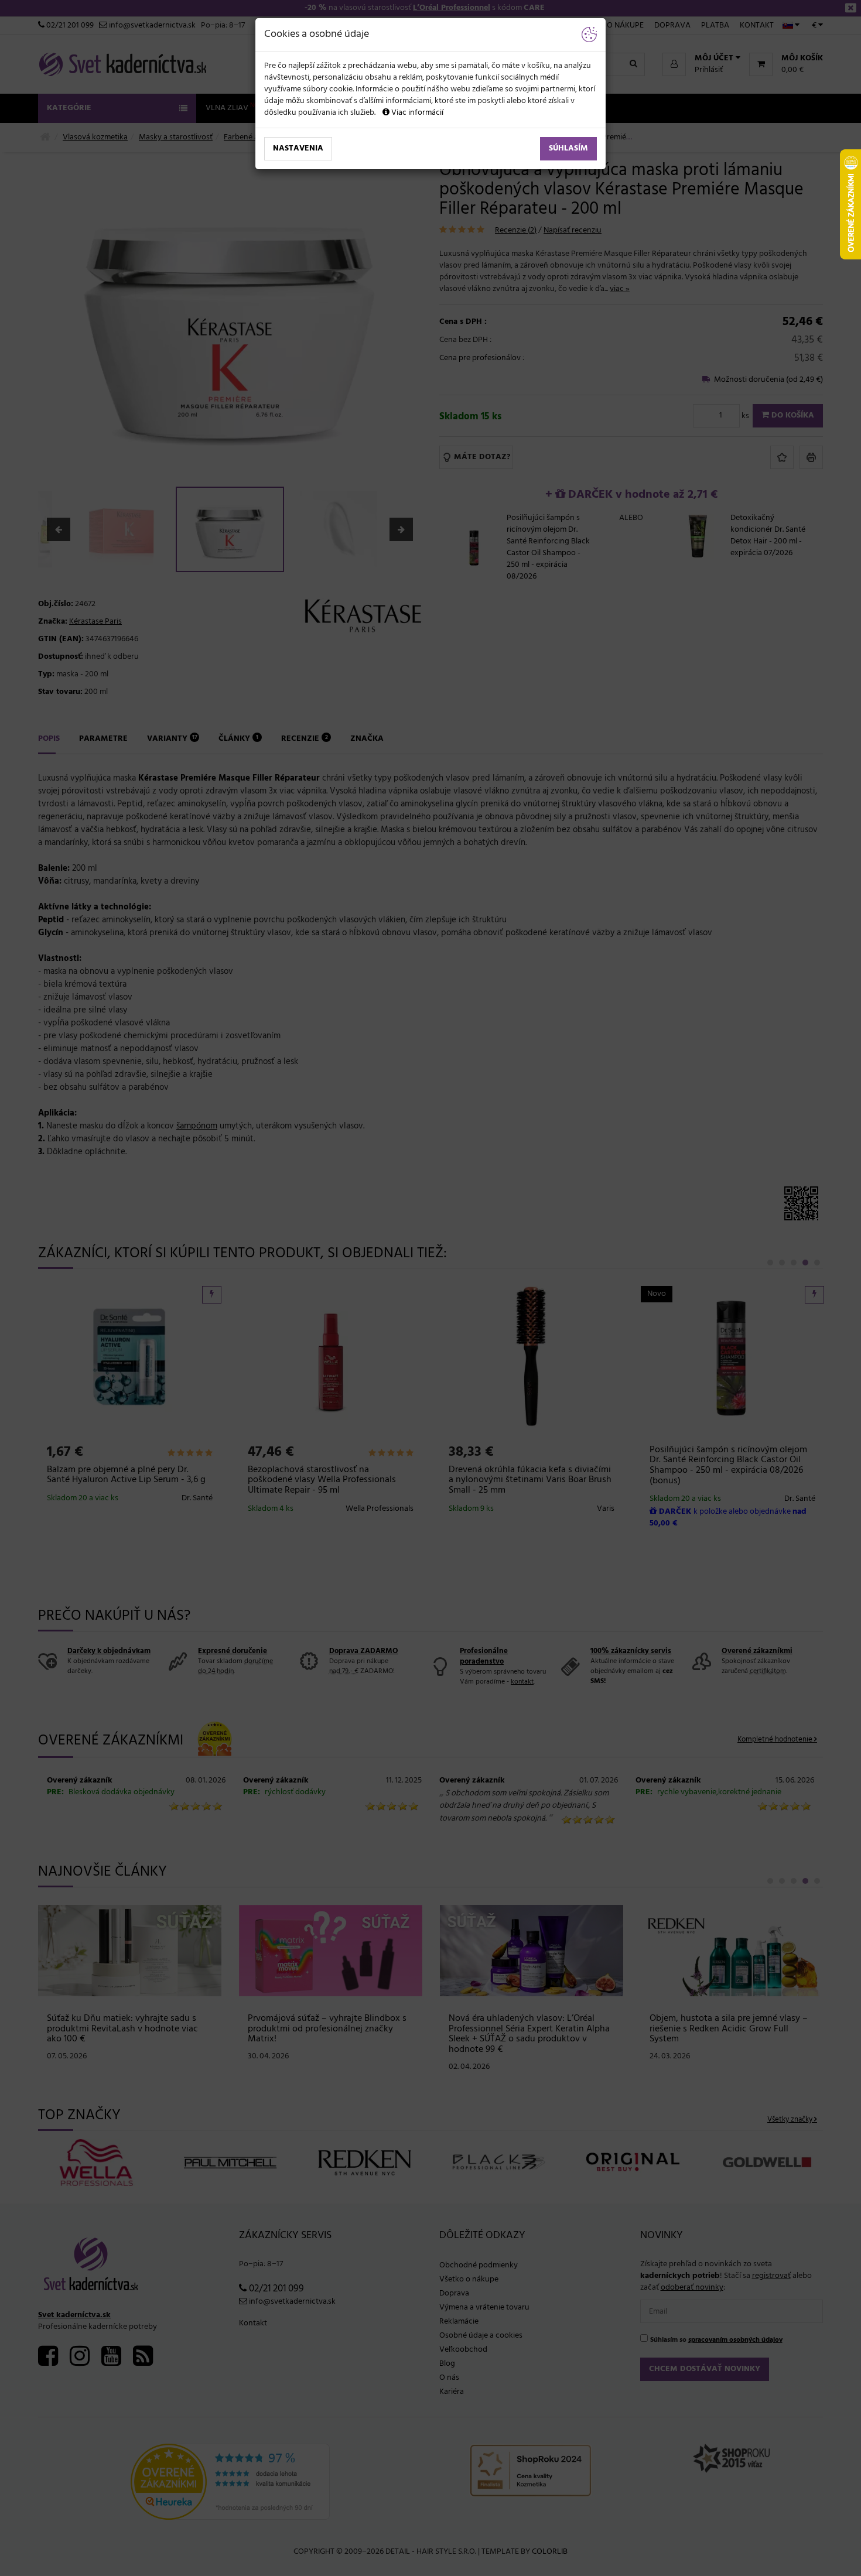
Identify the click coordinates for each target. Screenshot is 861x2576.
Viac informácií (416, 113)
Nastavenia (298, 148)
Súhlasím (568, 148)
